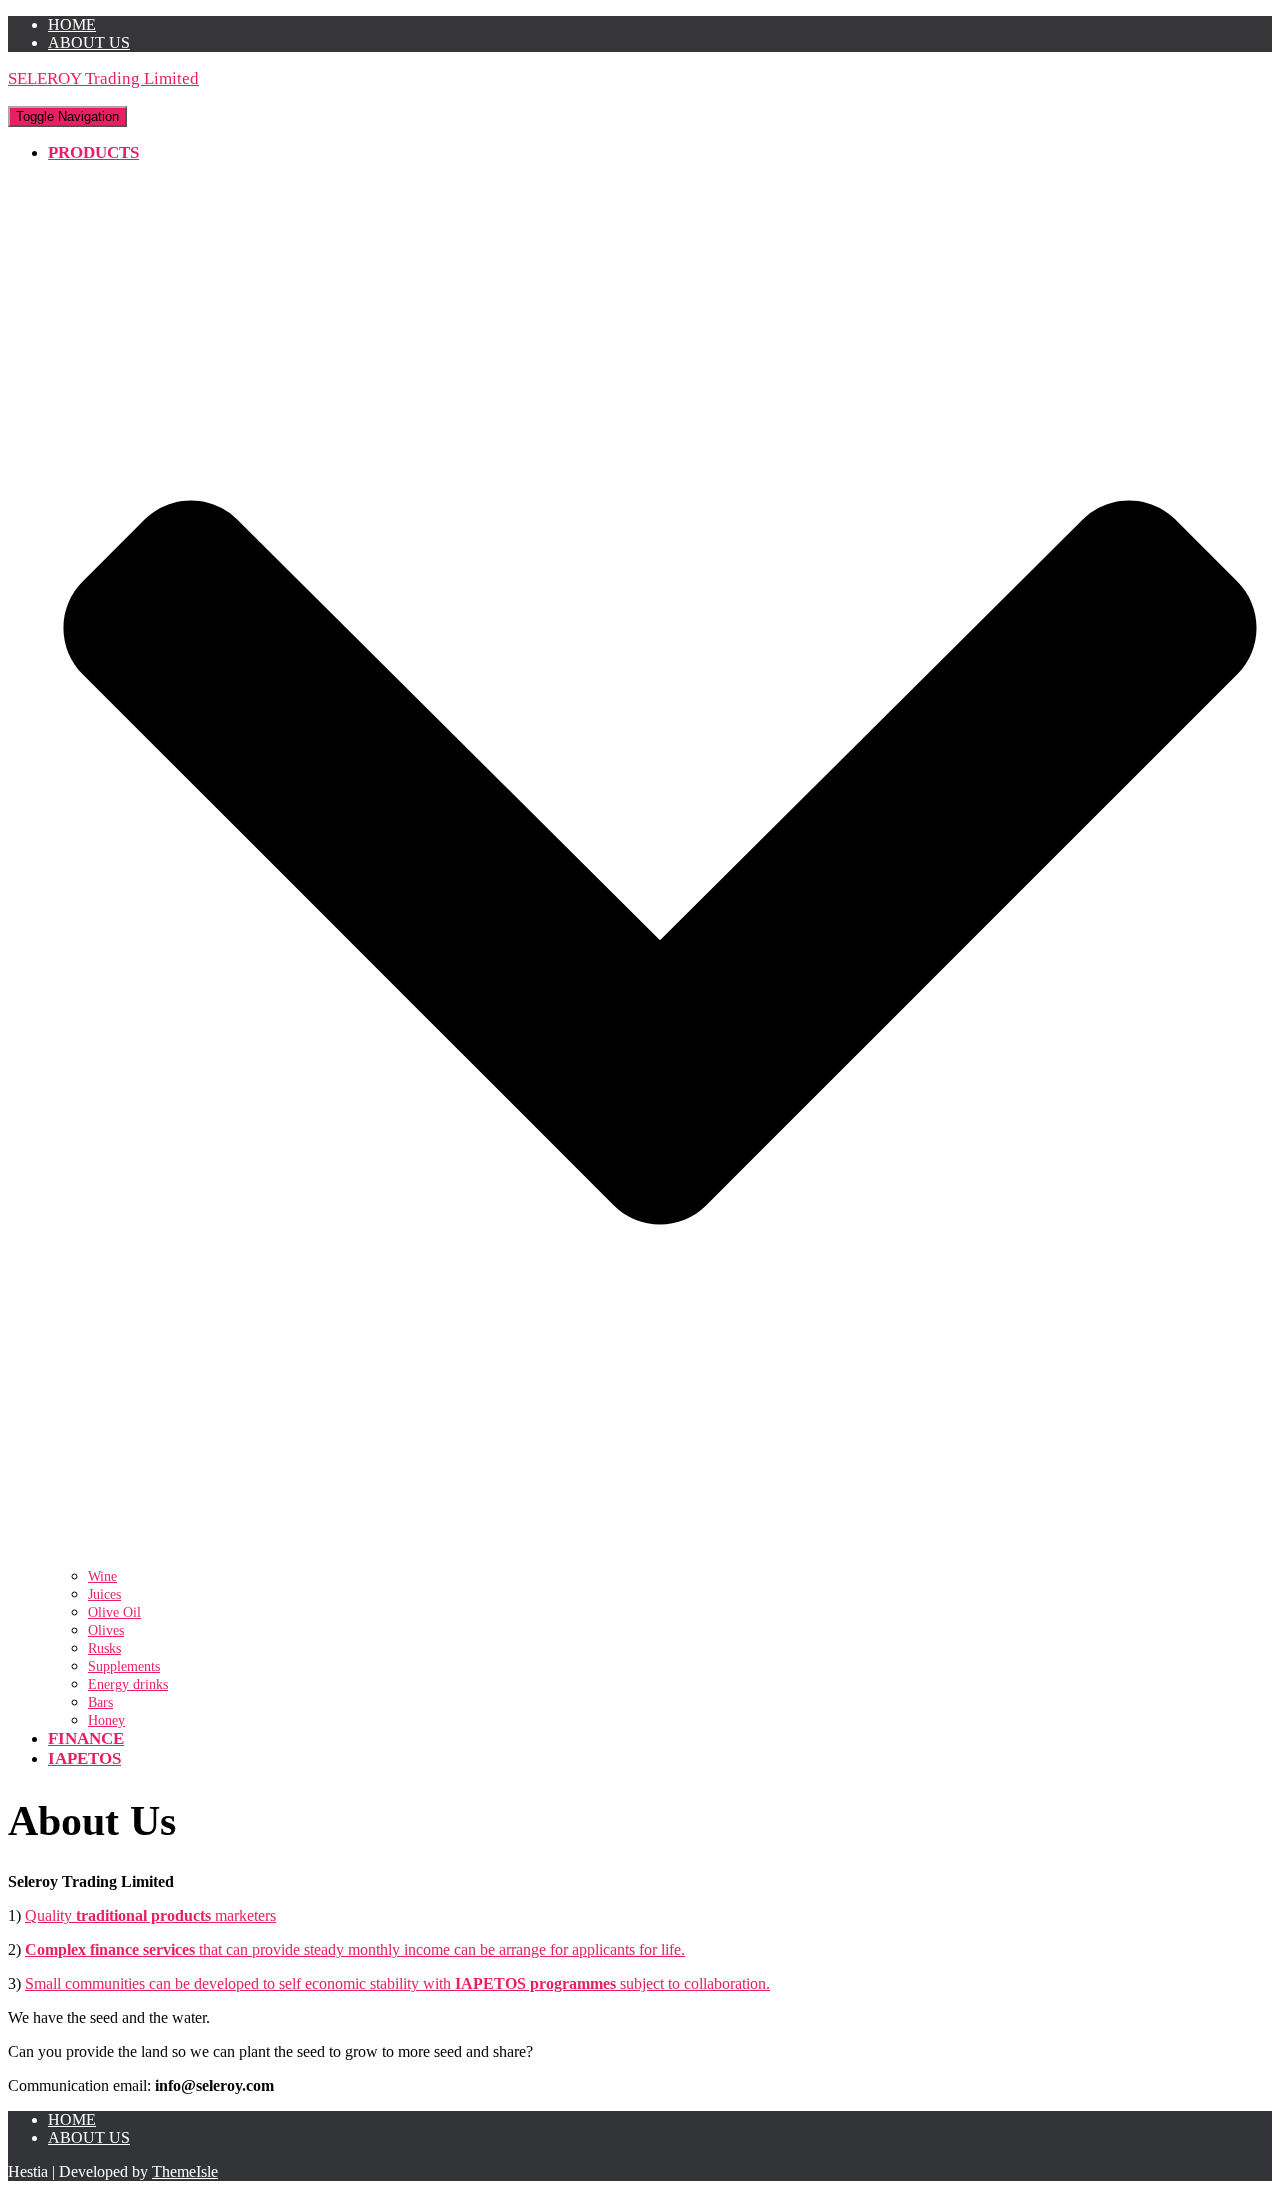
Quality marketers (150, 1915)
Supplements (124, 1666)
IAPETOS (84, 1758)
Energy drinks (128, 1684)
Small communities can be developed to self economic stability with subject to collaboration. (397, 1983)
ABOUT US (89, 42)
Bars (100, 1702)
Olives (106, 1630)
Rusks (104, 1648)
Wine (102, 1576)
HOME (72, 24)
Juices (104, 1594)
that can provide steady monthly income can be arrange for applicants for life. (355, 1949)
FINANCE (86, 1738)
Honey (106, 1720)
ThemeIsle (185, 2171)
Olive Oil (114, 1612)
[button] (660, 1556)
